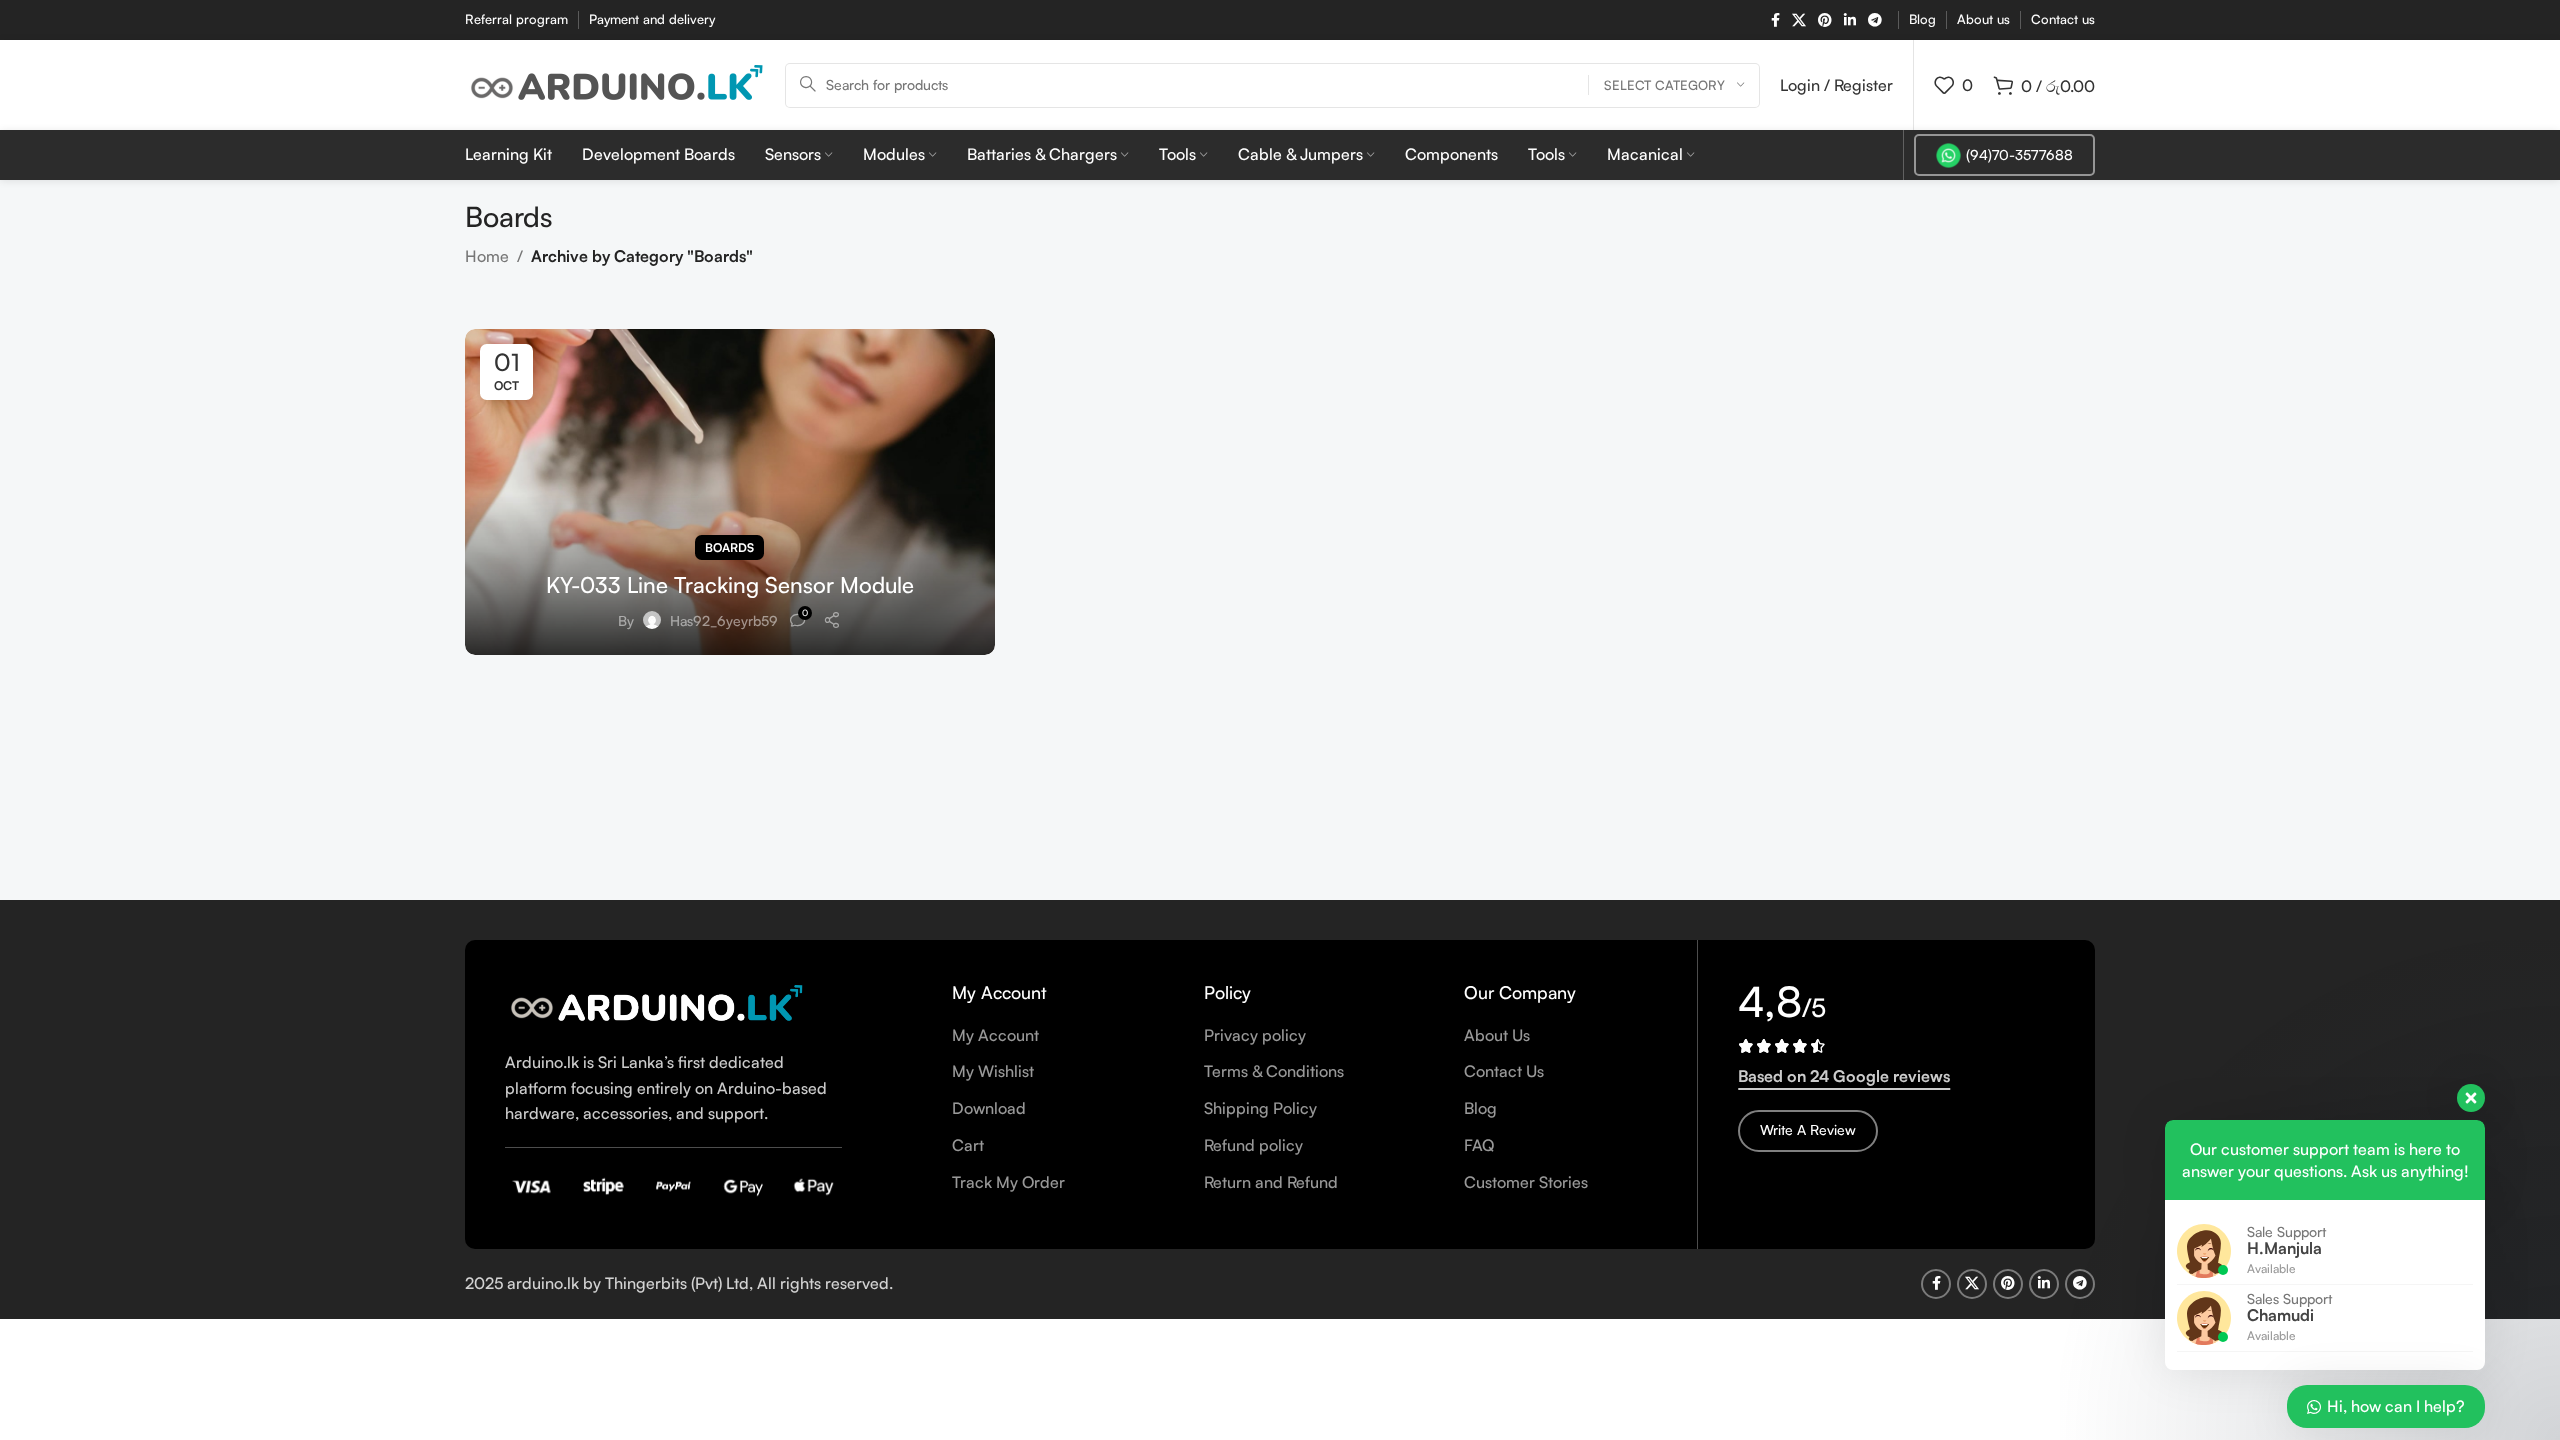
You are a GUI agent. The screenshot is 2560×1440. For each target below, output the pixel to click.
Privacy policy (1255, 1035)
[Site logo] (615, 83)
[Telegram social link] (1875, 20)
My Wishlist (993, 1071)
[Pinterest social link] (1825, 20)
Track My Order (1008, 1182)
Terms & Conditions (1274, 1071)
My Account (995, 1035)
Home (487, 256)
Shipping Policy (1260, 1108)
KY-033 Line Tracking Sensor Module (730, 584)
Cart (968, 1145)
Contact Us (1504, 1071)
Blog (1480, 1108)
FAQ (1479, 1145)
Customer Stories (1526, 1182)
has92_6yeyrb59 (724, 620)
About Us (1497, 1035)
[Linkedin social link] (1850, 20)
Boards (729, 547)
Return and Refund (1271, 1182)
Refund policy (1253, 1145)
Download (989, 1108)
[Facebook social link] (1775, 20)
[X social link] (1799, 20)
